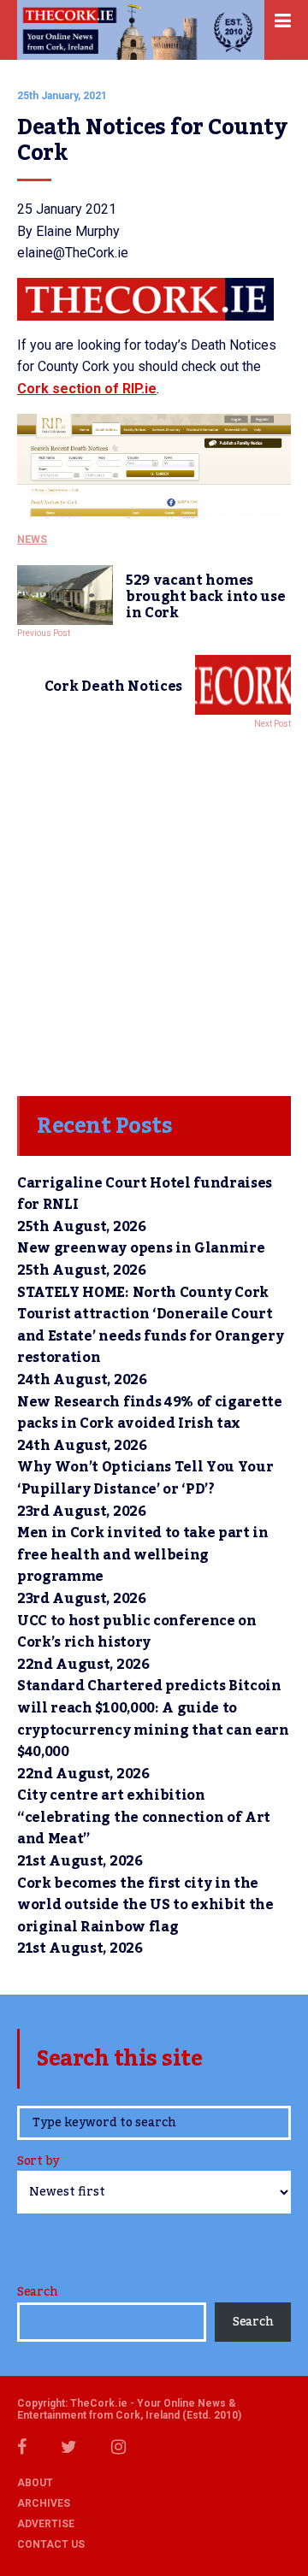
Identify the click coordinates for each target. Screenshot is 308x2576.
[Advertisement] (154, 908)
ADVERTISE (46, 2524)
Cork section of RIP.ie (87, 389)
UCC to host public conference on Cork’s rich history (137, 1632)
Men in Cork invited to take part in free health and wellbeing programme (143, 1555)
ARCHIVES (44, 2503)
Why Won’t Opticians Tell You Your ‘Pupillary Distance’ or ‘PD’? (145, 1478)
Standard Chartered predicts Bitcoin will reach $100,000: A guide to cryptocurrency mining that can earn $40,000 (153, 1719)
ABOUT (35, 2483)
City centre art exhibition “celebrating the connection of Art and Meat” (144, 1817)
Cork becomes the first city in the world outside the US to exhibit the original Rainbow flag (145, 1905)
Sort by (38, 2163)
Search (37, 2292)
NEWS (32, 539)
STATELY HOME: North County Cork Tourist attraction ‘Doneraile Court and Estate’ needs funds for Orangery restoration (150, 1326)
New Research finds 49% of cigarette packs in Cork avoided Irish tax (150, 1413)
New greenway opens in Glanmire (141, 1248)
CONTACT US (51, 2544)
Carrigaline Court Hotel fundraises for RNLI (145, 1194)
